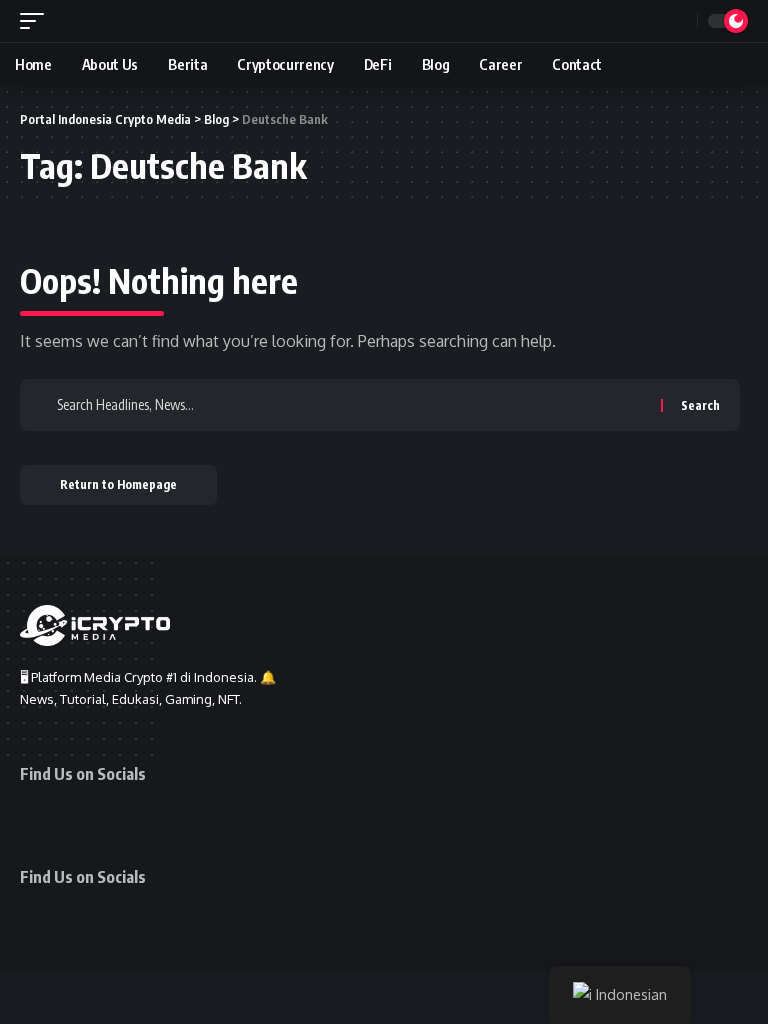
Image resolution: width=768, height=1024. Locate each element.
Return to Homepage (118, 484)
